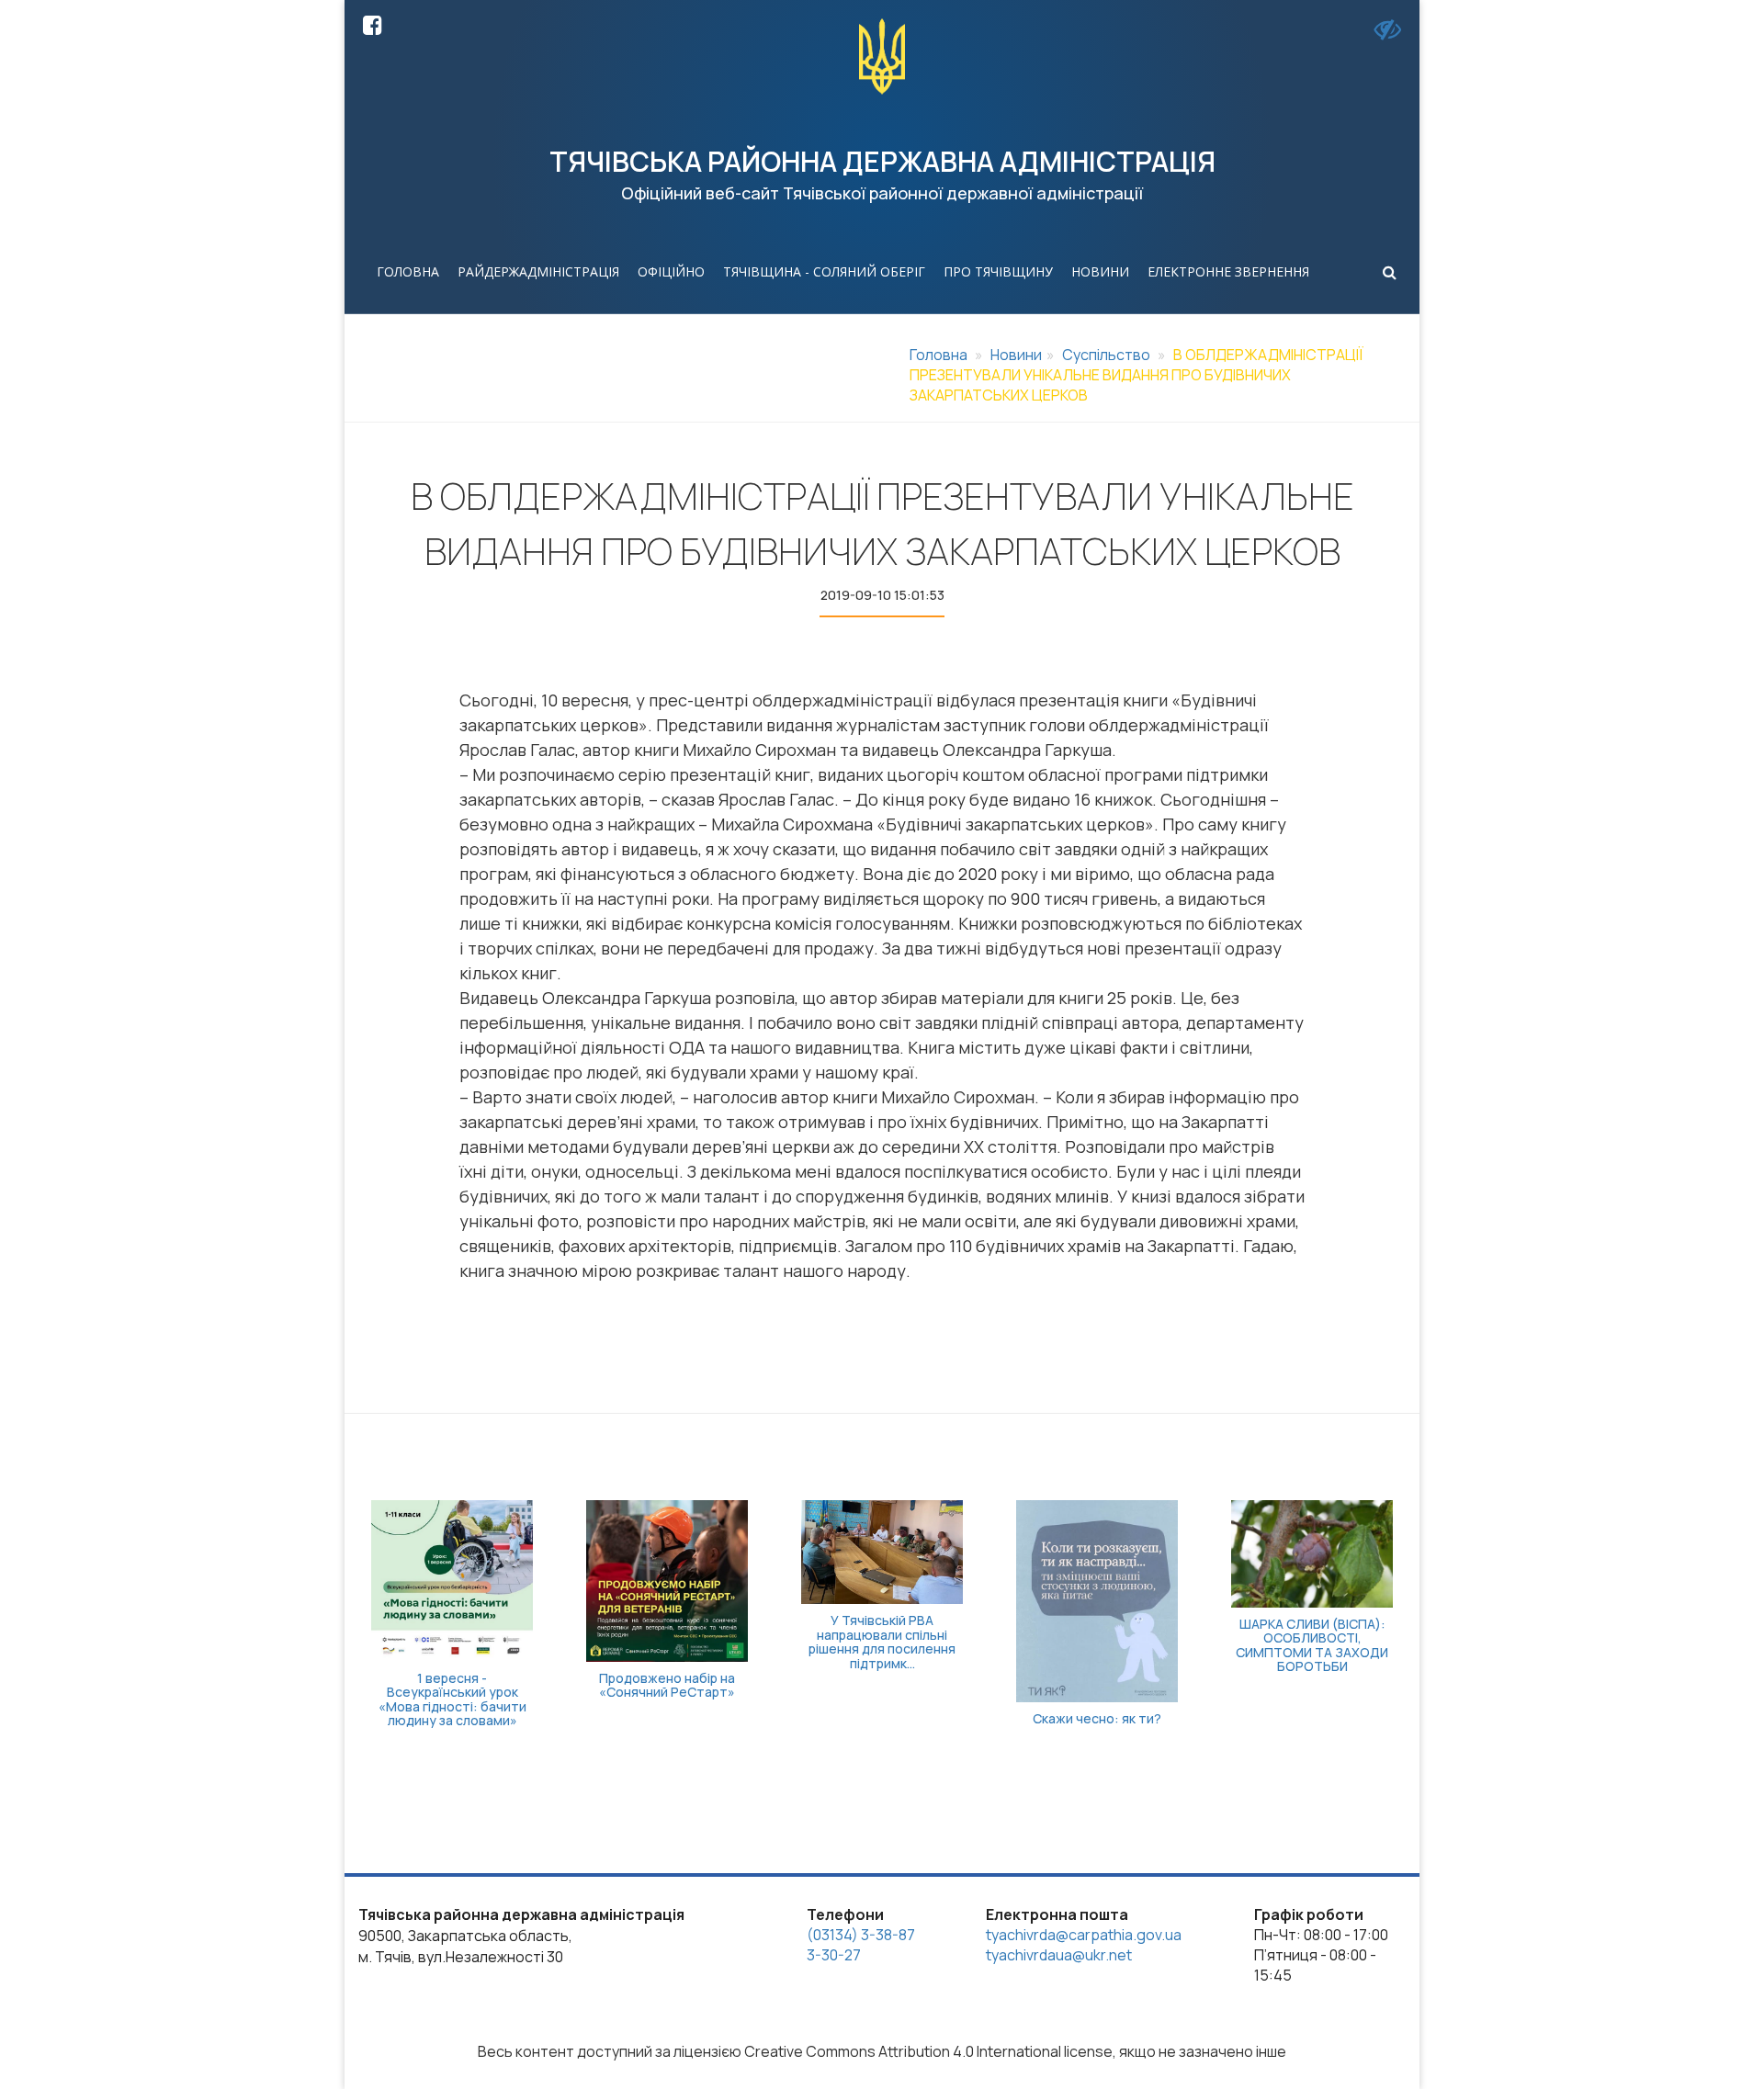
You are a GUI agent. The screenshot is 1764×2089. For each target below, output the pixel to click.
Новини (1100, 271)
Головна (408, 271)
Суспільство (1106, 355)
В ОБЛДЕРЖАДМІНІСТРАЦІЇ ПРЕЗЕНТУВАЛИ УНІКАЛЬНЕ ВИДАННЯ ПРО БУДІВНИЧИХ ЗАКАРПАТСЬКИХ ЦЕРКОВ (1136, 375)
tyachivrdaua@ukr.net (1059, 1955)
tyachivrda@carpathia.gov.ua (1084, 1935)
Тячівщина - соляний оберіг (824, 271)
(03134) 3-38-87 (861, 1935)
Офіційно (671, 271)
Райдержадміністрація (538, 271)
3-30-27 (834, 1955)
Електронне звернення (1228, 271)
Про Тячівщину (998, 271)
